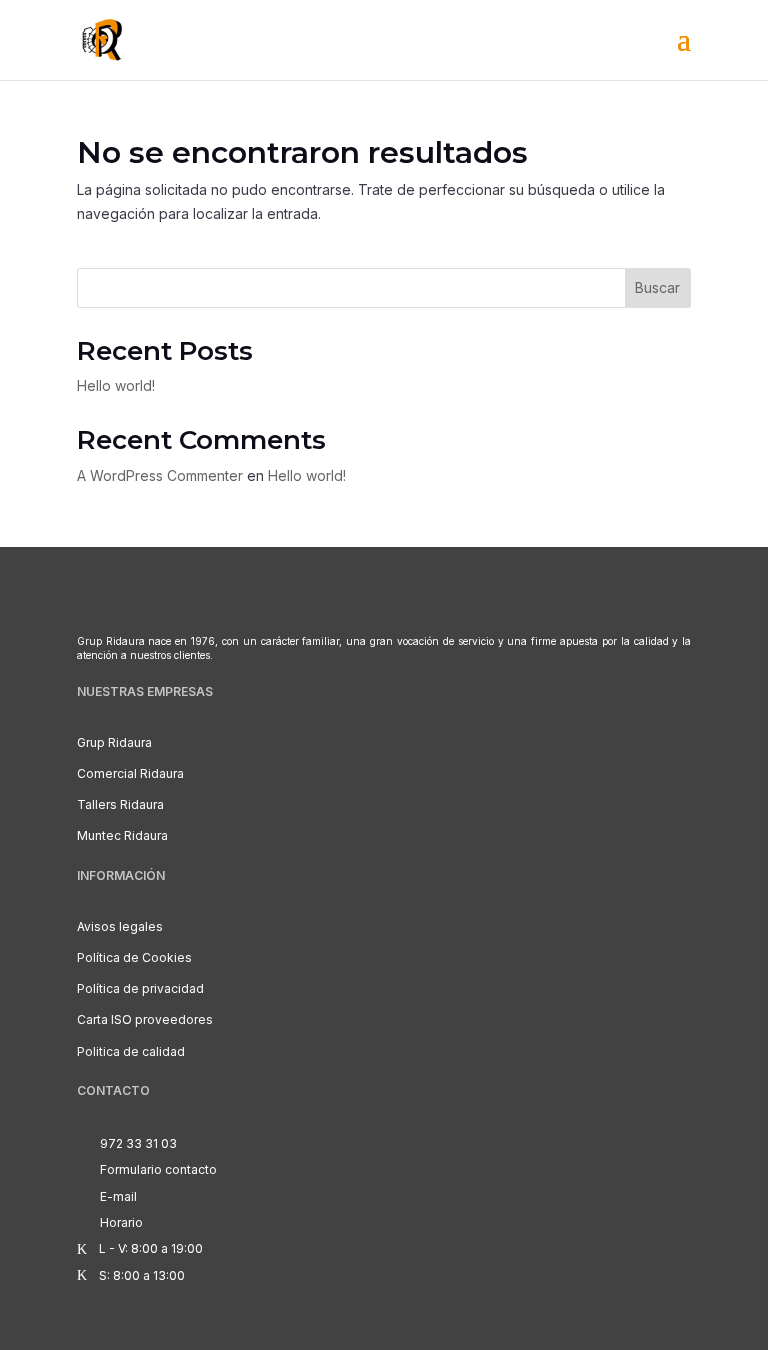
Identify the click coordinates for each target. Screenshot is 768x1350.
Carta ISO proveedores (145, 1019)
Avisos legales (120, 926)
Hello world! (116, 385)
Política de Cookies (134, 957)
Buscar (657, 287)
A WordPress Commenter (160, 475)
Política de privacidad (140, 988)
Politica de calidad (131, 1051)
